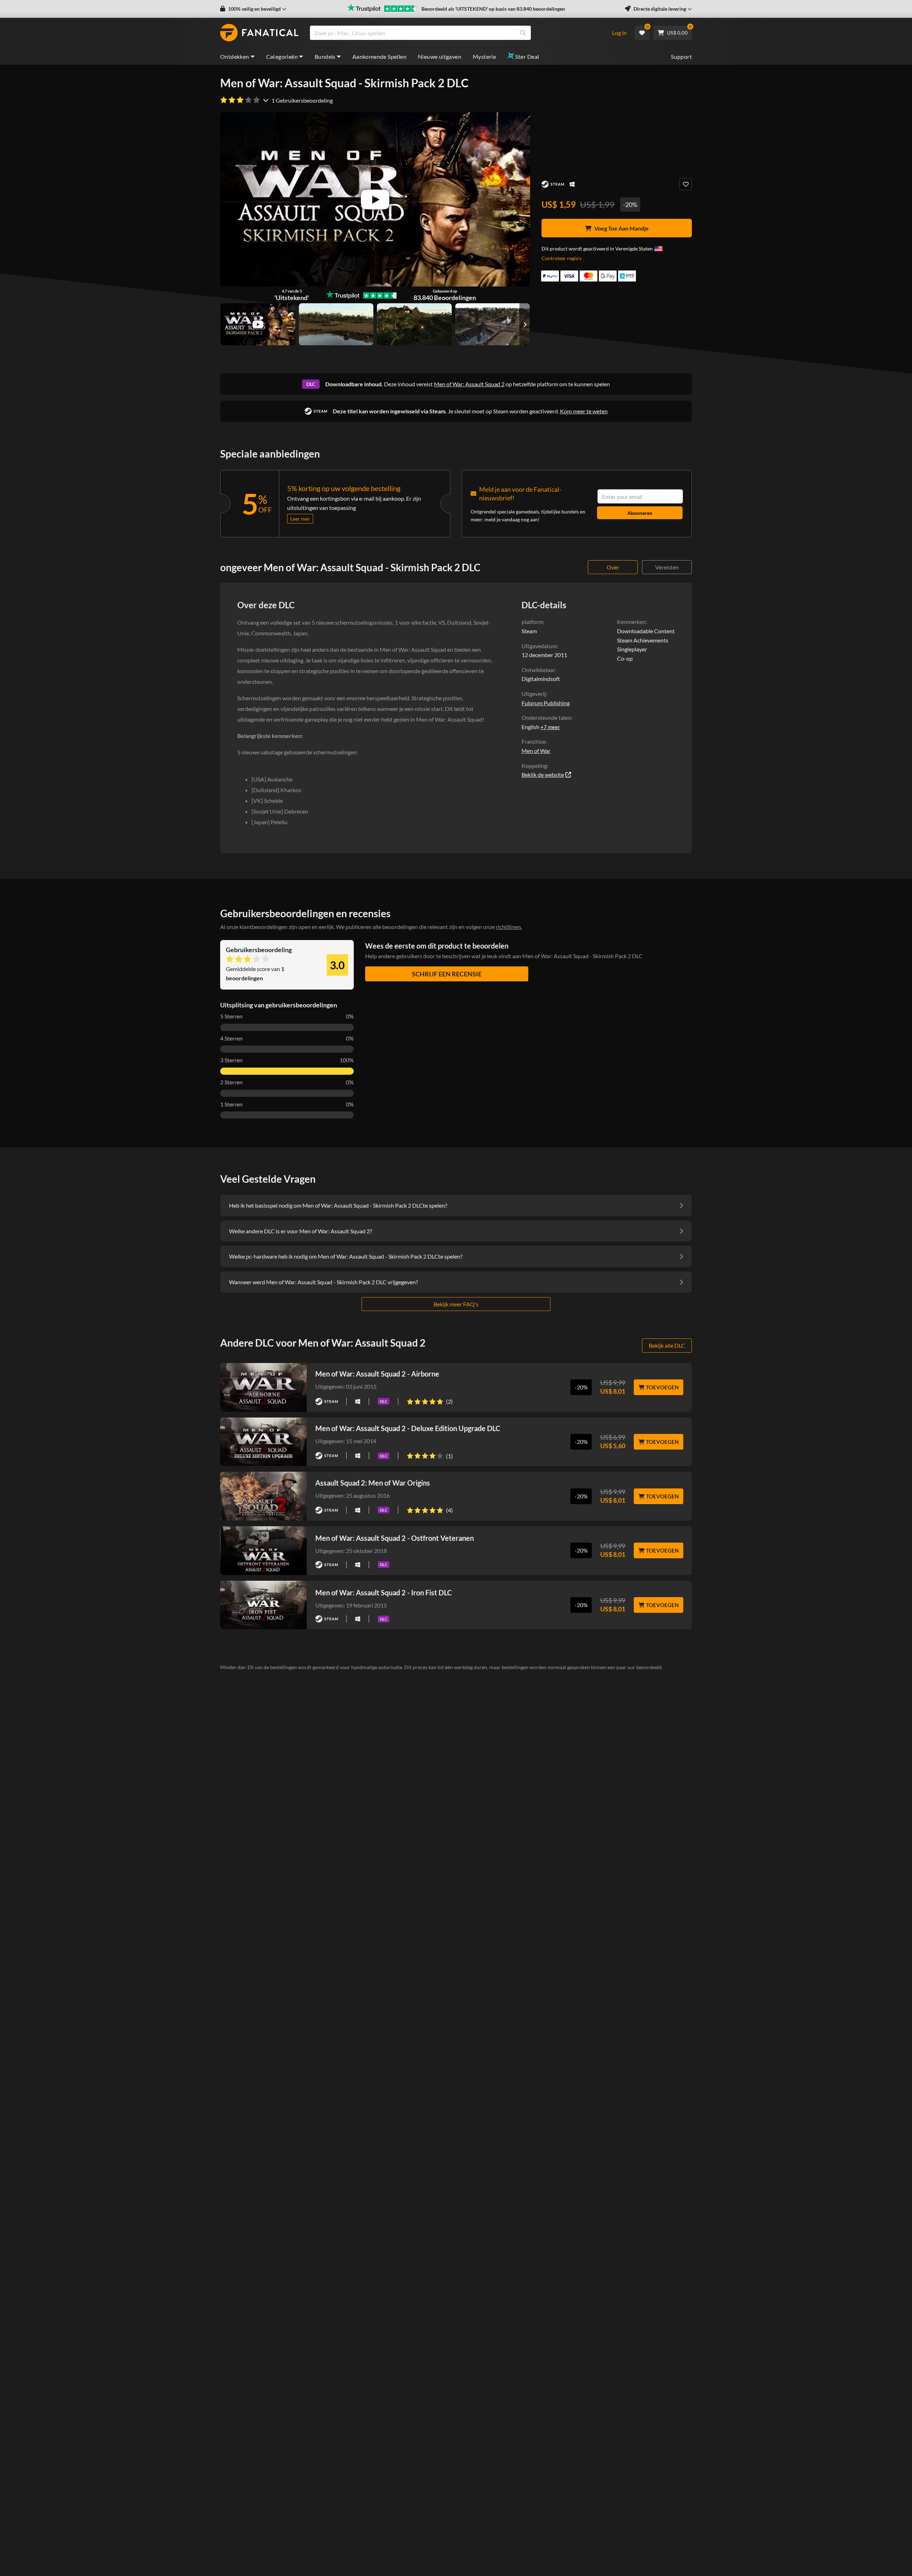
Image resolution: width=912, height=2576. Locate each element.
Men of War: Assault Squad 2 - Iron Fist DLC (384, 1592)
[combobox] (456, 33)
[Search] (523, 33)
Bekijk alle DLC (667, 1345)
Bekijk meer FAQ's (456, 1304)
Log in (619, 33)
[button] (253, 9)
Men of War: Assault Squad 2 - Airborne (377, 1374)
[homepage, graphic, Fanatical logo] (259, 33)
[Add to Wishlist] (686, 184)
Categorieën (282, 56)
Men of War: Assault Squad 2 (469, 384)
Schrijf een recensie (447, 974)
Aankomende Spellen (379, 56)
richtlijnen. (509, 927)
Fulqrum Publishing (546, 703)
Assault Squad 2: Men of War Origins (373, 1483)
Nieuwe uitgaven (440, 56)
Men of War (536, 751)
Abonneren (640, 513)
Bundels (325, 56)
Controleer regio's (561, 258)
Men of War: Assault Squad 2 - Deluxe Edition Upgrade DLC (408, 1428)
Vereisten (667, 567)
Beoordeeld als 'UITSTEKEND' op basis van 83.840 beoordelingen (493, 9)
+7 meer (550, 727)
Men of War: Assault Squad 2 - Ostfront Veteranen (395, 1538)
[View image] (258, 324)
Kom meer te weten (584, 411)
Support (681, 56)
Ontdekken (235, 56)
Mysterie (484, 56)
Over (613, 567)
